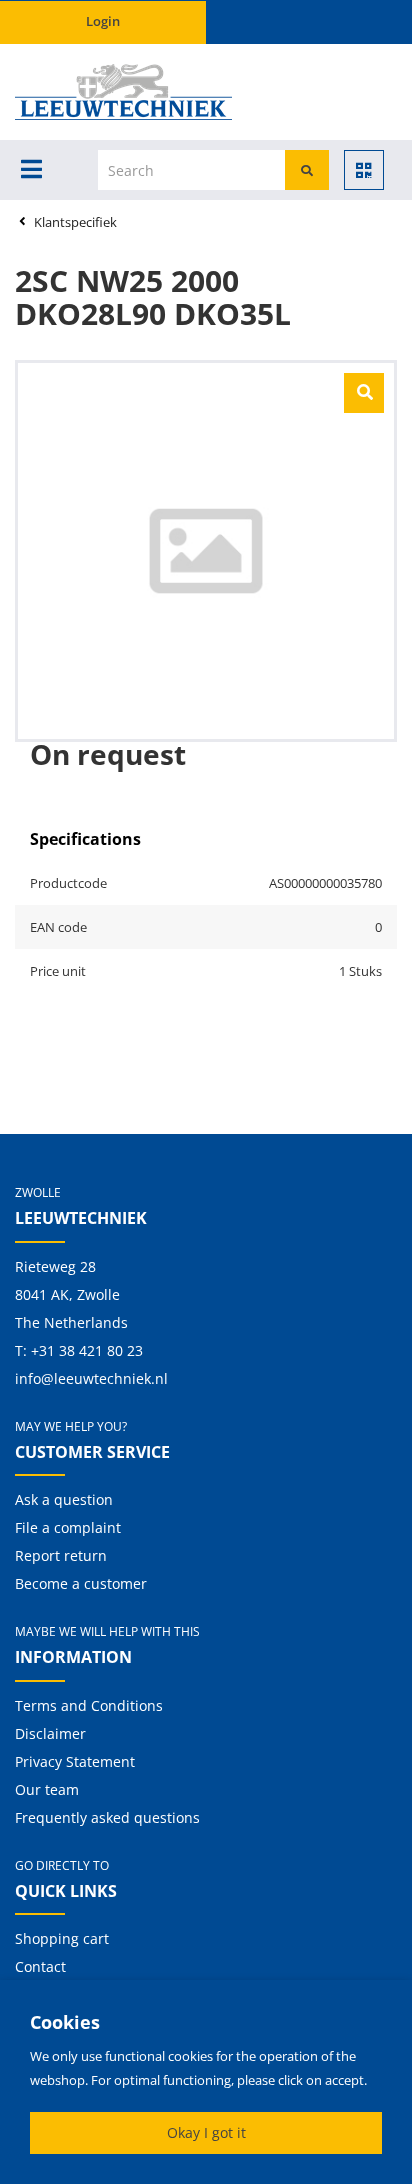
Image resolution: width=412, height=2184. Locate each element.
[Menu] (31, 169)
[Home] (86, 92)
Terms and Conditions (89, 1705)
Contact (40, 1966)
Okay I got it (206, 2132)
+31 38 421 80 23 (87, 1350)
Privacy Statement (75, 1761)
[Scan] (364, 170)
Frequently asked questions (107, 1817)
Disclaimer (50, 1733)
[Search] (307, 170)
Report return (61, 1555)
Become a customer (81, 1583)
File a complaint (68, 1527)
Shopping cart (62, 1938)
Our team (47, 1789)
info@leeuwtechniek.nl (91, 1378)
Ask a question (64, 1499)
